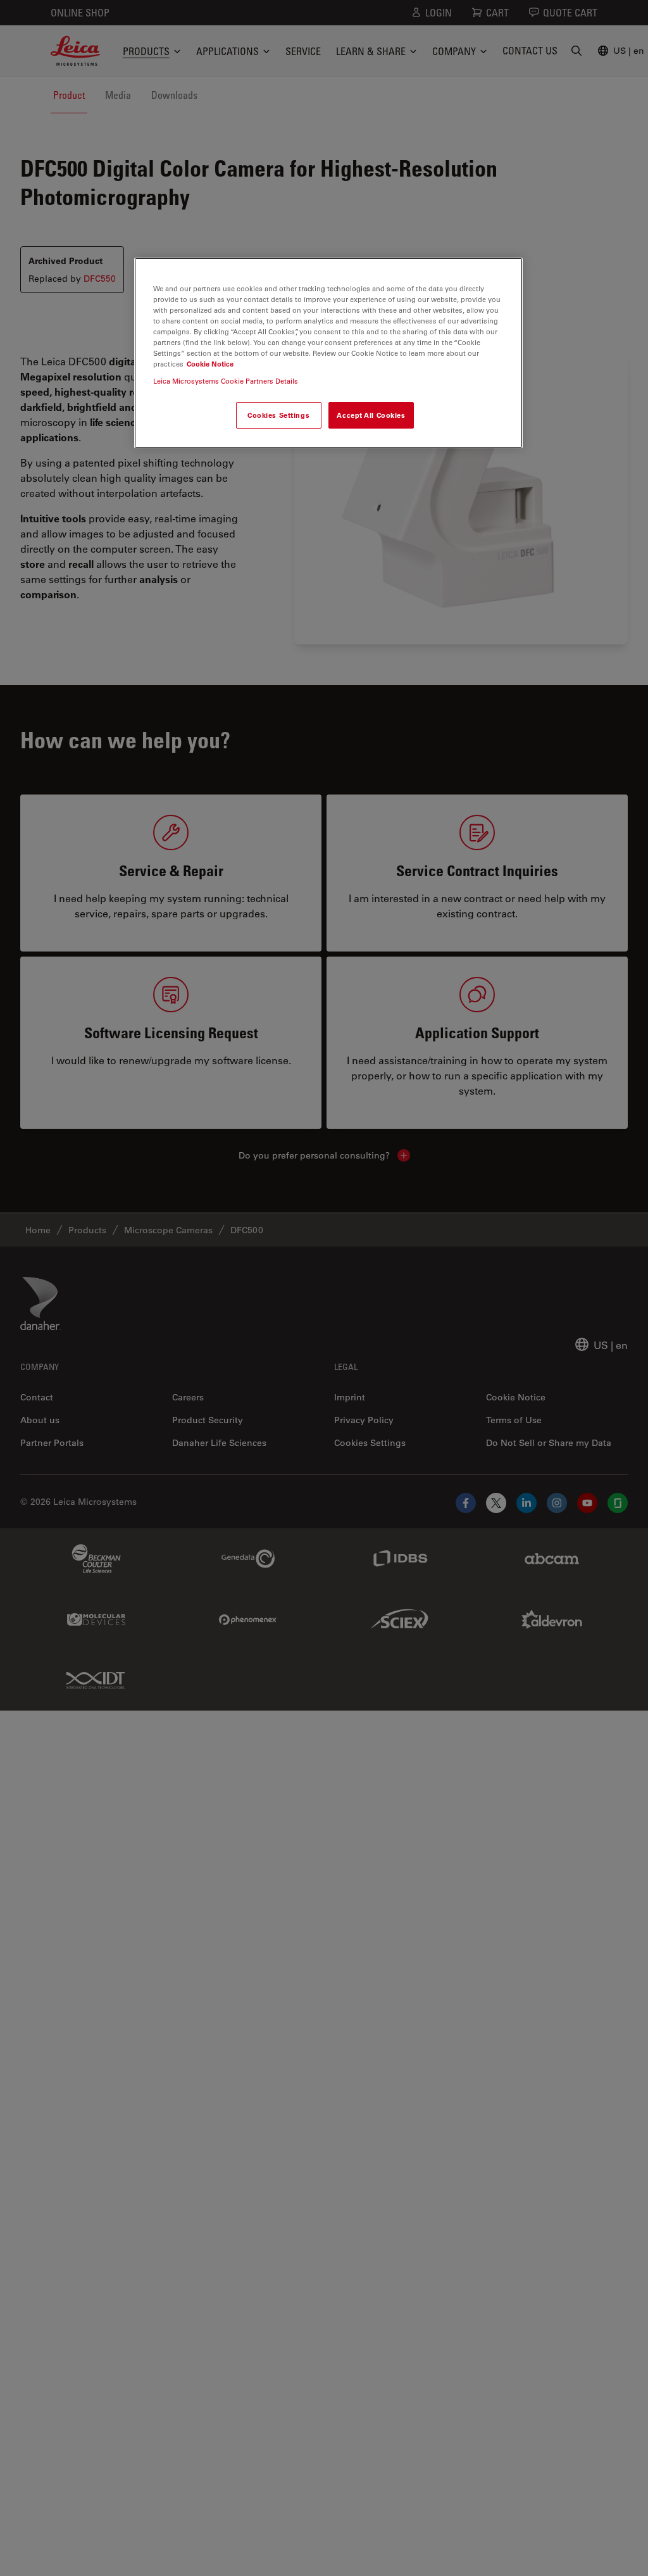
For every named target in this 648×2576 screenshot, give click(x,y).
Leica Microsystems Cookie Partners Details (226, 381)
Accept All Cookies (371, 415)
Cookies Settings (278, 415)
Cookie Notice (210, 364)
